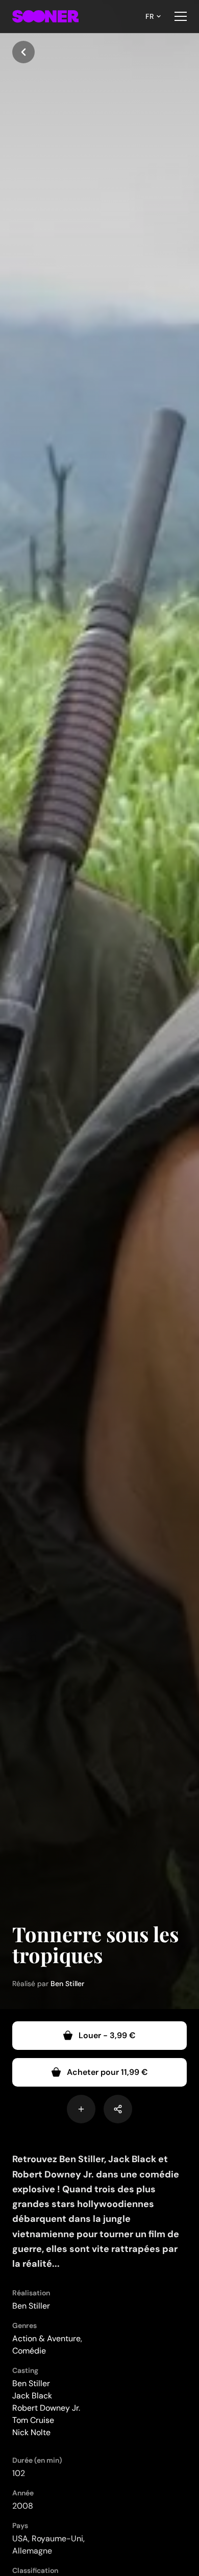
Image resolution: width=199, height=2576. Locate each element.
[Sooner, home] (45, 16)
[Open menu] (181, 16)
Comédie (29, 2351)
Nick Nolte (31, 2432)
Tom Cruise (33, 2420)
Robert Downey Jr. (46, 2408)
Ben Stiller (67, 1984)
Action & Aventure (46, 2338)
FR (150, 16)
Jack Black (32, 2396)
